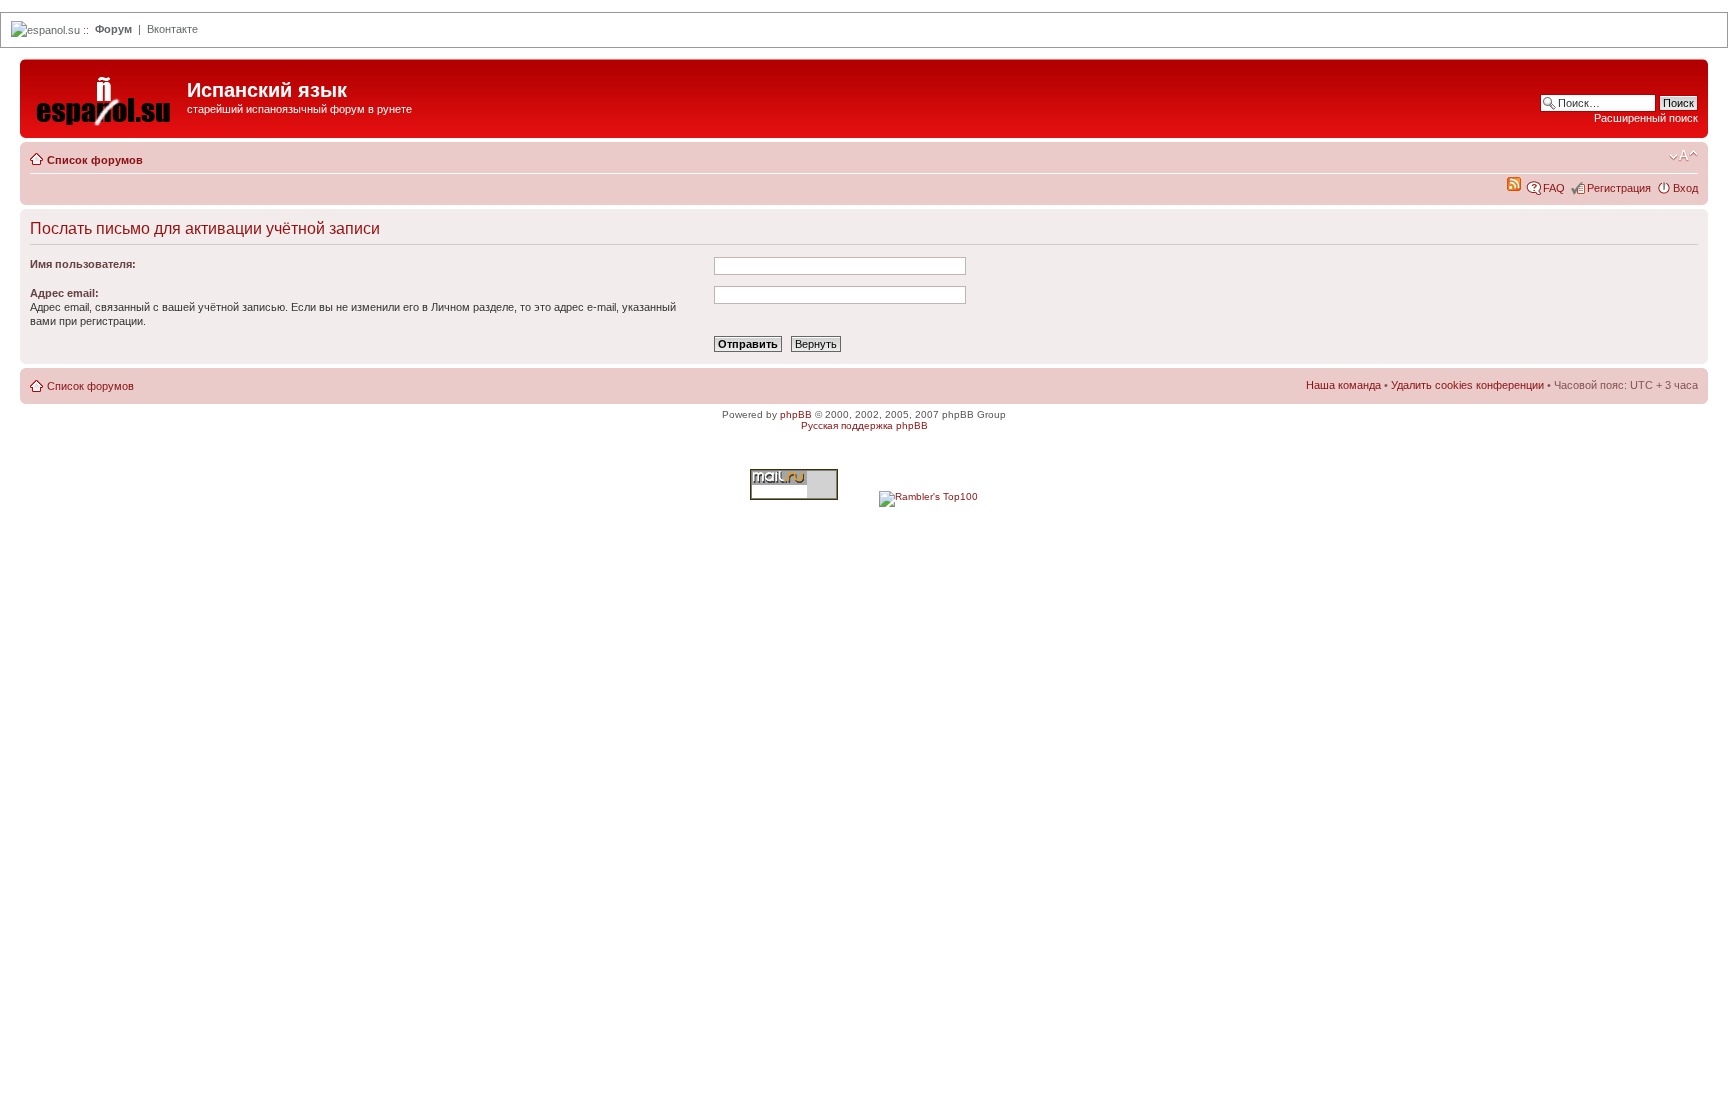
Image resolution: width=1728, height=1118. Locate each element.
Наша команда (1343, 385)
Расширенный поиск (1646, 118)
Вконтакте (172, 29)
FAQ (1554, 188)
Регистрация (1619, 188)
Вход (1685, 188)
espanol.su (53, 30)
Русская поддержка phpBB (864, 425)
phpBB (796, 414)
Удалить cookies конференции (1467, 385)
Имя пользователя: (83, 264)
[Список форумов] (106, 96)
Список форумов (95, 160)
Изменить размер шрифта (1683, 156)
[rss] (1514, 187)
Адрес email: (64, 293)
